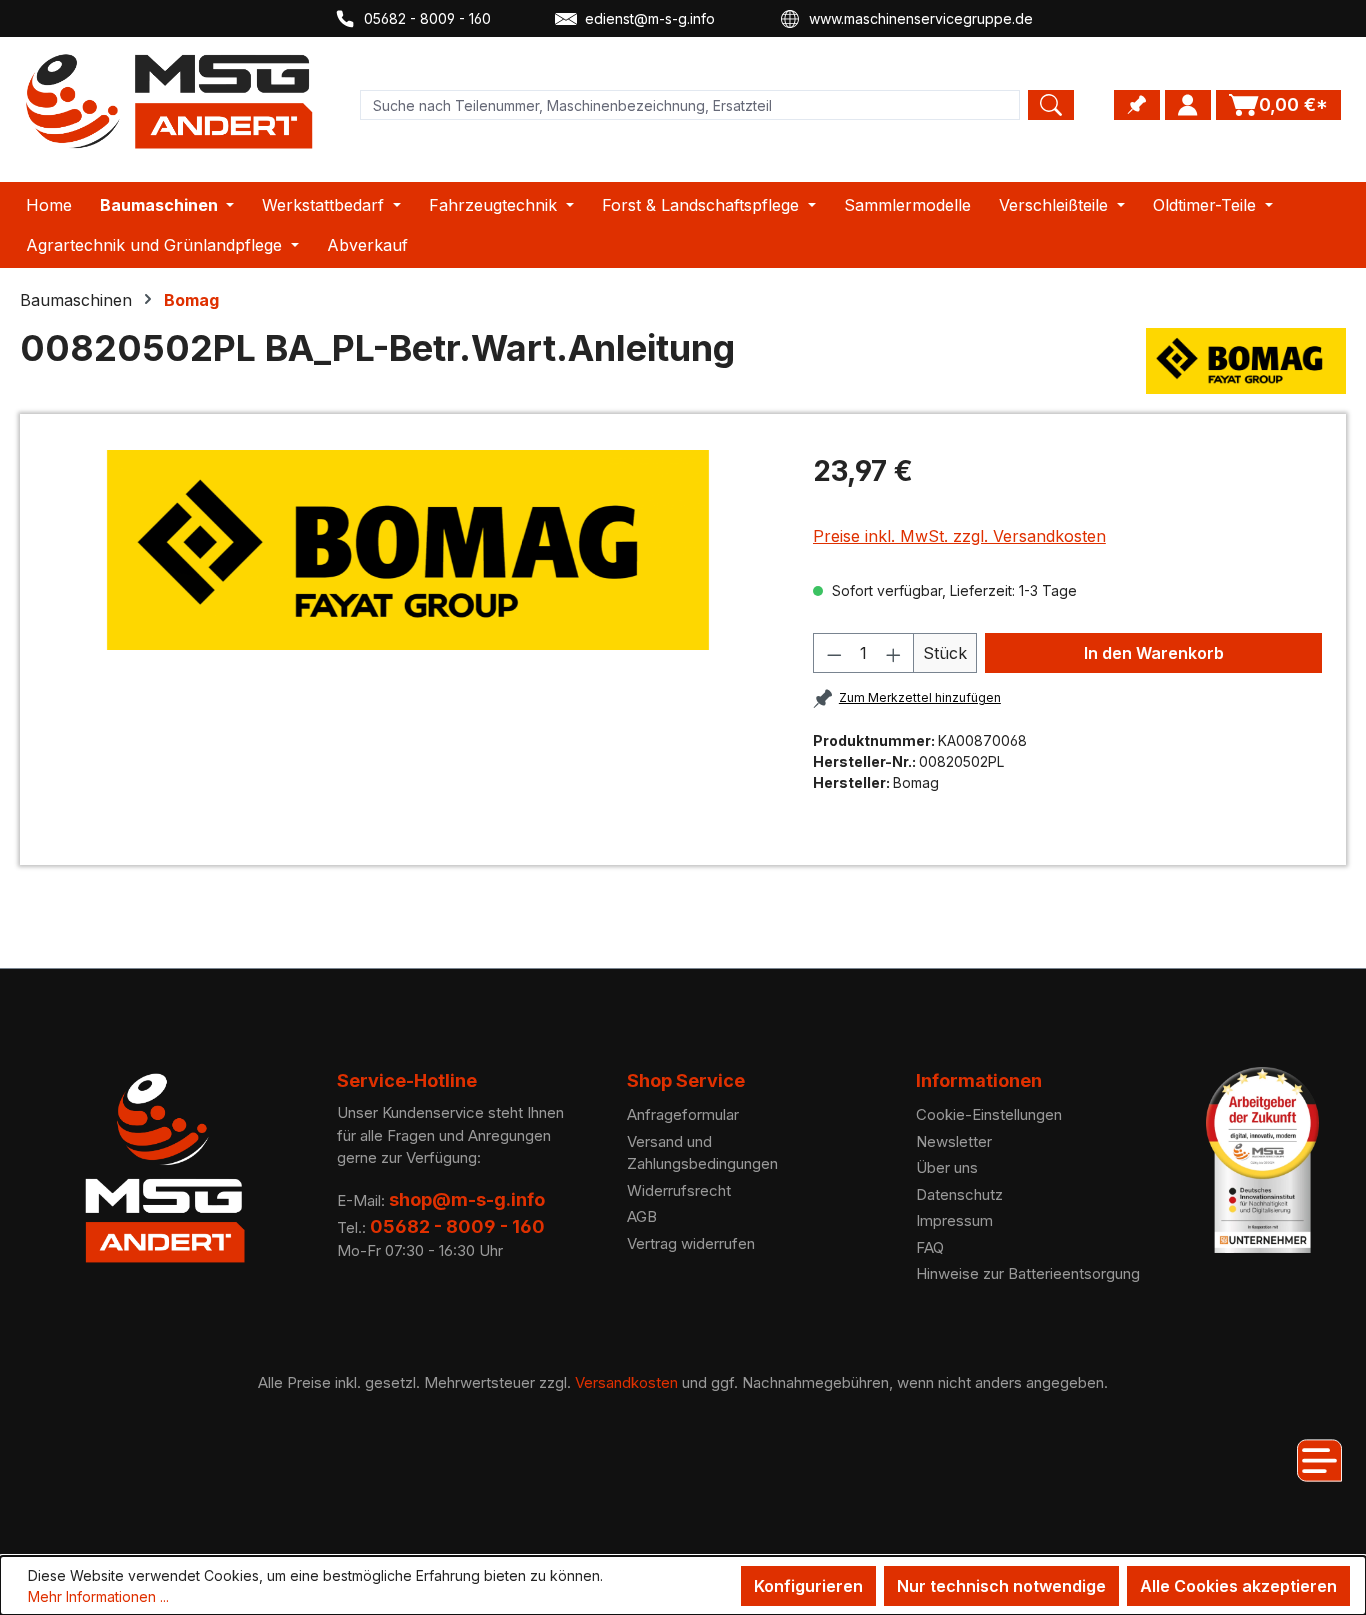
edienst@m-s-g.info (650, 18)
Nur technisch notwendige (1001, 1586)
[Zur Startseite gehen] (170, 101)
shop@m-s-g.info (467, 1199)
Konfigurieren (808, 1586)
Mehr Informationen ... (98, 1596)
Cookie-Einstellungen (989, 1114)
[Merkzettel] (1137, 105)
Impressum (954, 1220)
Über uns (947, 1167)
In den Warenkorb (1154, 653)
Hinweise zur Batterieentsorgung (1028, 1273)
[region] (408, 550)
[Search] (1051, 105)
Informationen (979, 1080)
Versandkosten (626, 1382)
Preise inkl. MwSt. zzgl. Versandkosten (959, 536)
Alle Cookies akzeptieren (1238, 1586)
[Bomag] (1246, 361)
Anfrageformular (683, 1114)
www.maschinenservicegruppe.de (921, 18)
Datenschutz (959, 1194)
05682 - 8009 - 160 (427, 18)
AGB (642, 1216)
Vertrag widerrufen (691, 1243)
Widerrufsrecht (679, 1190)
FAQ (930, 1247)
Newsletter (954, 1141)
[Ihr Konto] (1188, 105)
